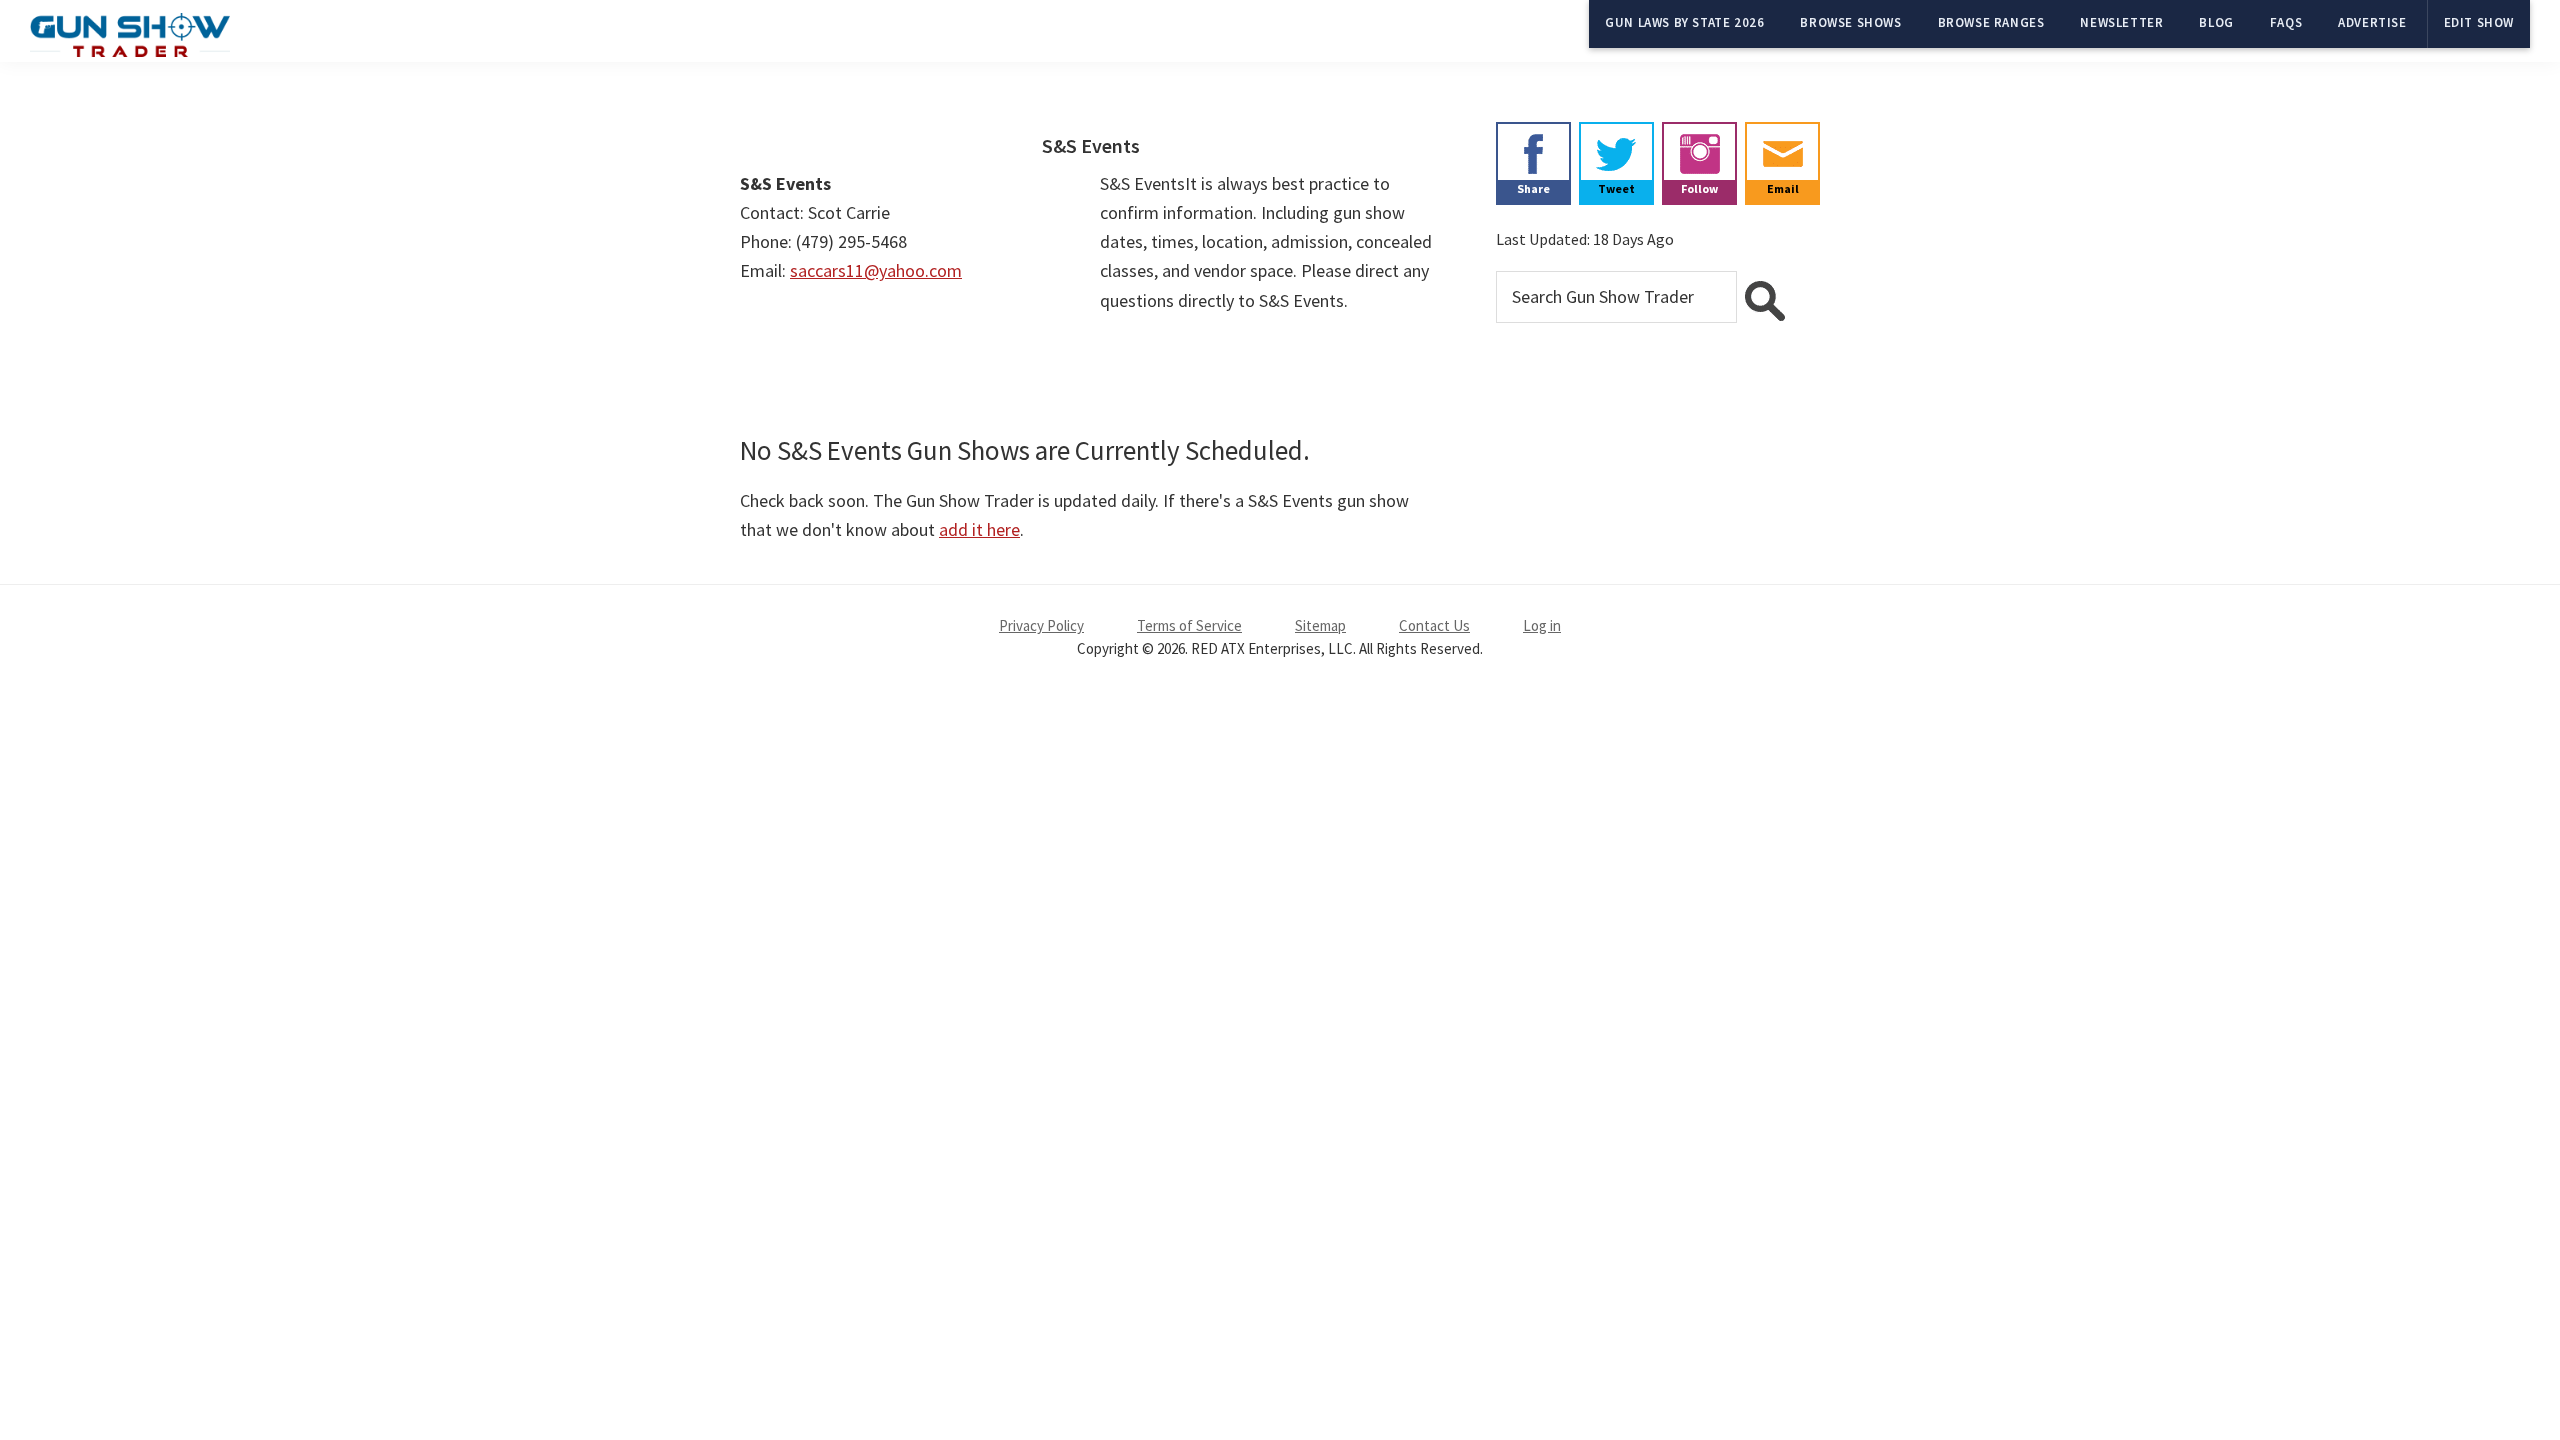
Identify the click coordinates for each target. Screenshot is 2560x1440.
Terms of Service (1189, 625)
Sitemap (1320, 625)
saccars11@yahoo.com (876, 270)
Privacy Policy (1041, 625)
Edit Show (2479, 22)
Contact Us (1434, 625)
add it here (979, 529)
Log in (1542, 625)
